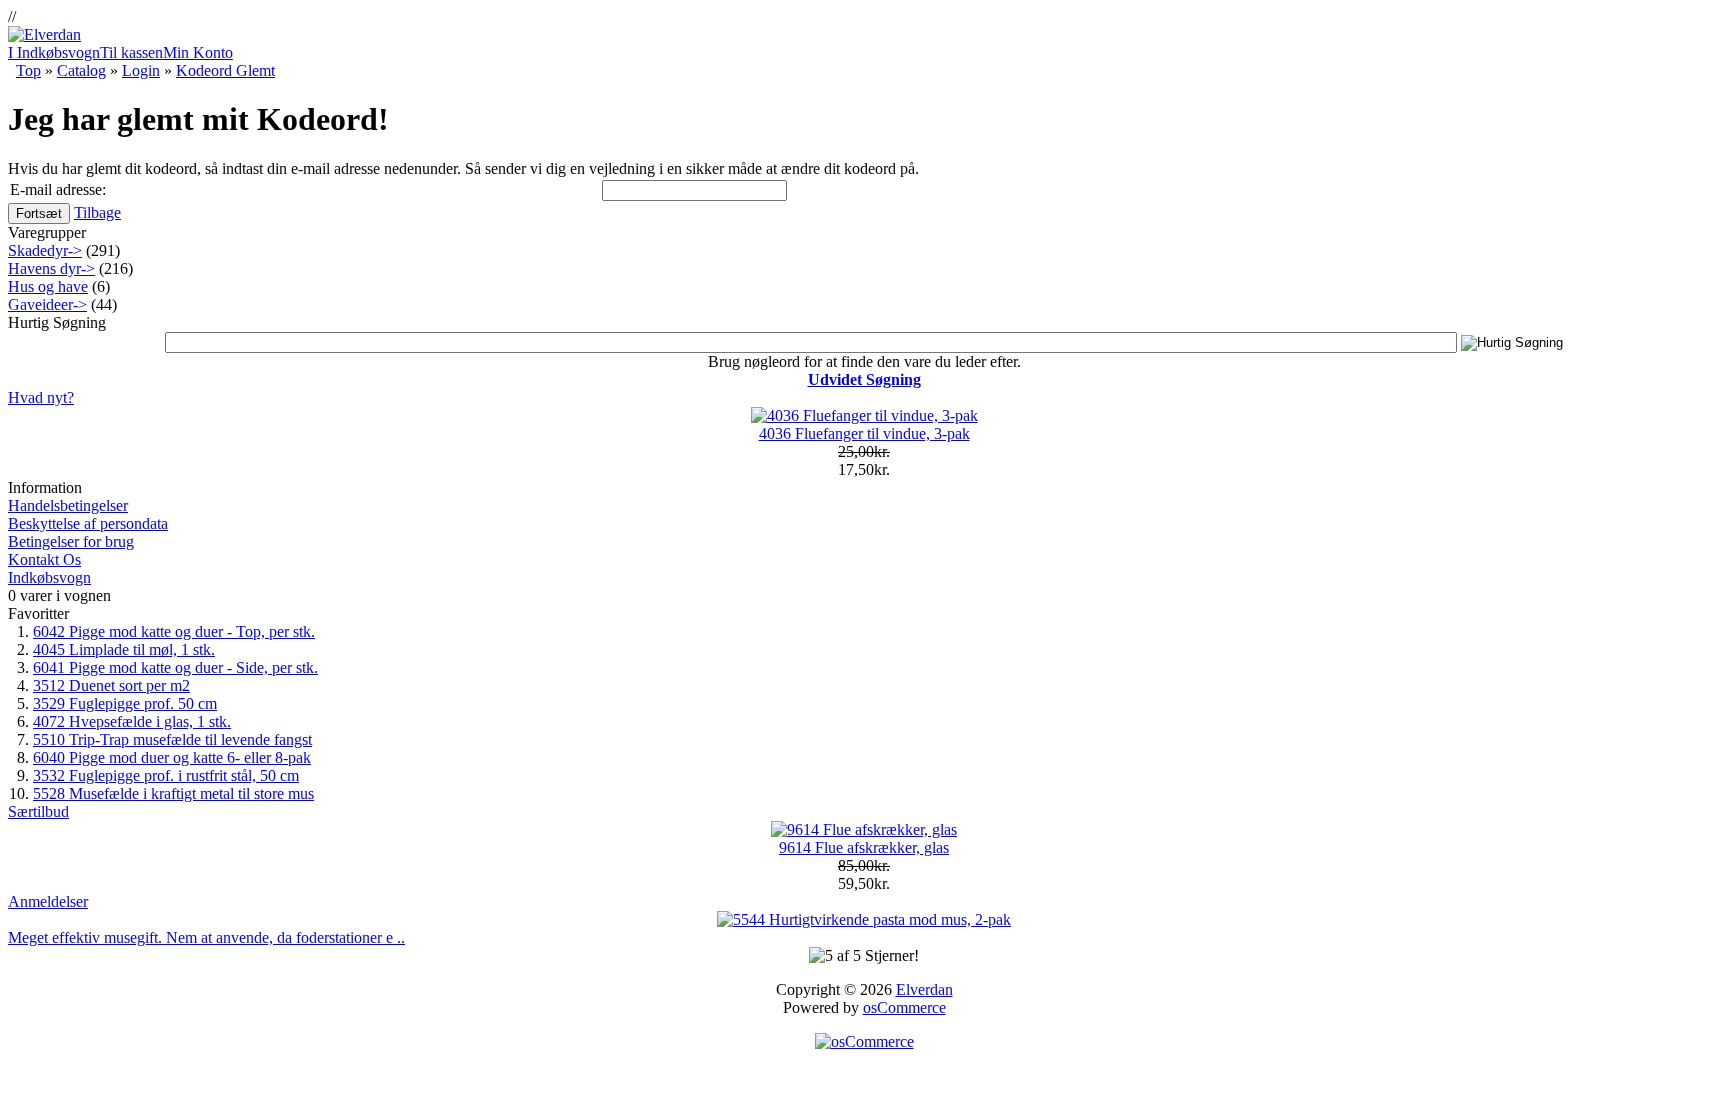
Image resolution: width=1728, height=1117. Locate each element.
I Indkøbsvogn (54, 52)
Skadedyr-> (45, 250)
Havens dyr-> (51, 268)
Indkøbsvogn (49, 577)
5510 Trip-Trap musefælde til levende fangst (172, 739)
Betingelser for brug (71, 541)
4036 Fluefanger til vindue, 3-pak (864, 433)
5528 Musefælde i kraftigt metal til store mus (173, 793)
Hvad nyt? (41, 397)
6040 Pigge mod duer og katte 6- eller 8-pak (172, 757)
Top (28, 70)
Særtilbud (38, 811)
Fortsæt (39, 213)
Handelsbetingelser (68, 505)
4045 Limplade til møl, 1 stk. (124, 649)
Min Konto (198, 52)
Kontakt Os (44, 559)
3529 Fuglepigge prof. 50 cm (125, 703)
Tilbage (97, 212)
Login (141, 70)
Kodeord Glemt (225, 70)
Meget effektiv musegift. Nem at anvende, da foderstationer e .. (206, 937)
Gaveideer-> (47, 304)
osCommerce (904, 1007)
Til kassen (131, 52)
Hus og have (48, 286)
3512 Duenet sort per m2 (111, 685)
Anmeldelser (48, 901)
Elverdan (924, 989)
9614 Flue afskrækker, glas (864, 847)
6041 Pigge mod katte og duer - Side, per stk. (175, 667)
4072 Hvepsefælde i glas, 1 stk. (132, 721)
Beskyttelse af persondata (88, 523)
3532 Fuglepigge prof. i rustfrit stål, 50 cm (166, 775)
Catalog (81, 70)
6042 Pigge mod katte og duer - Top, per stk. (174, 631)
